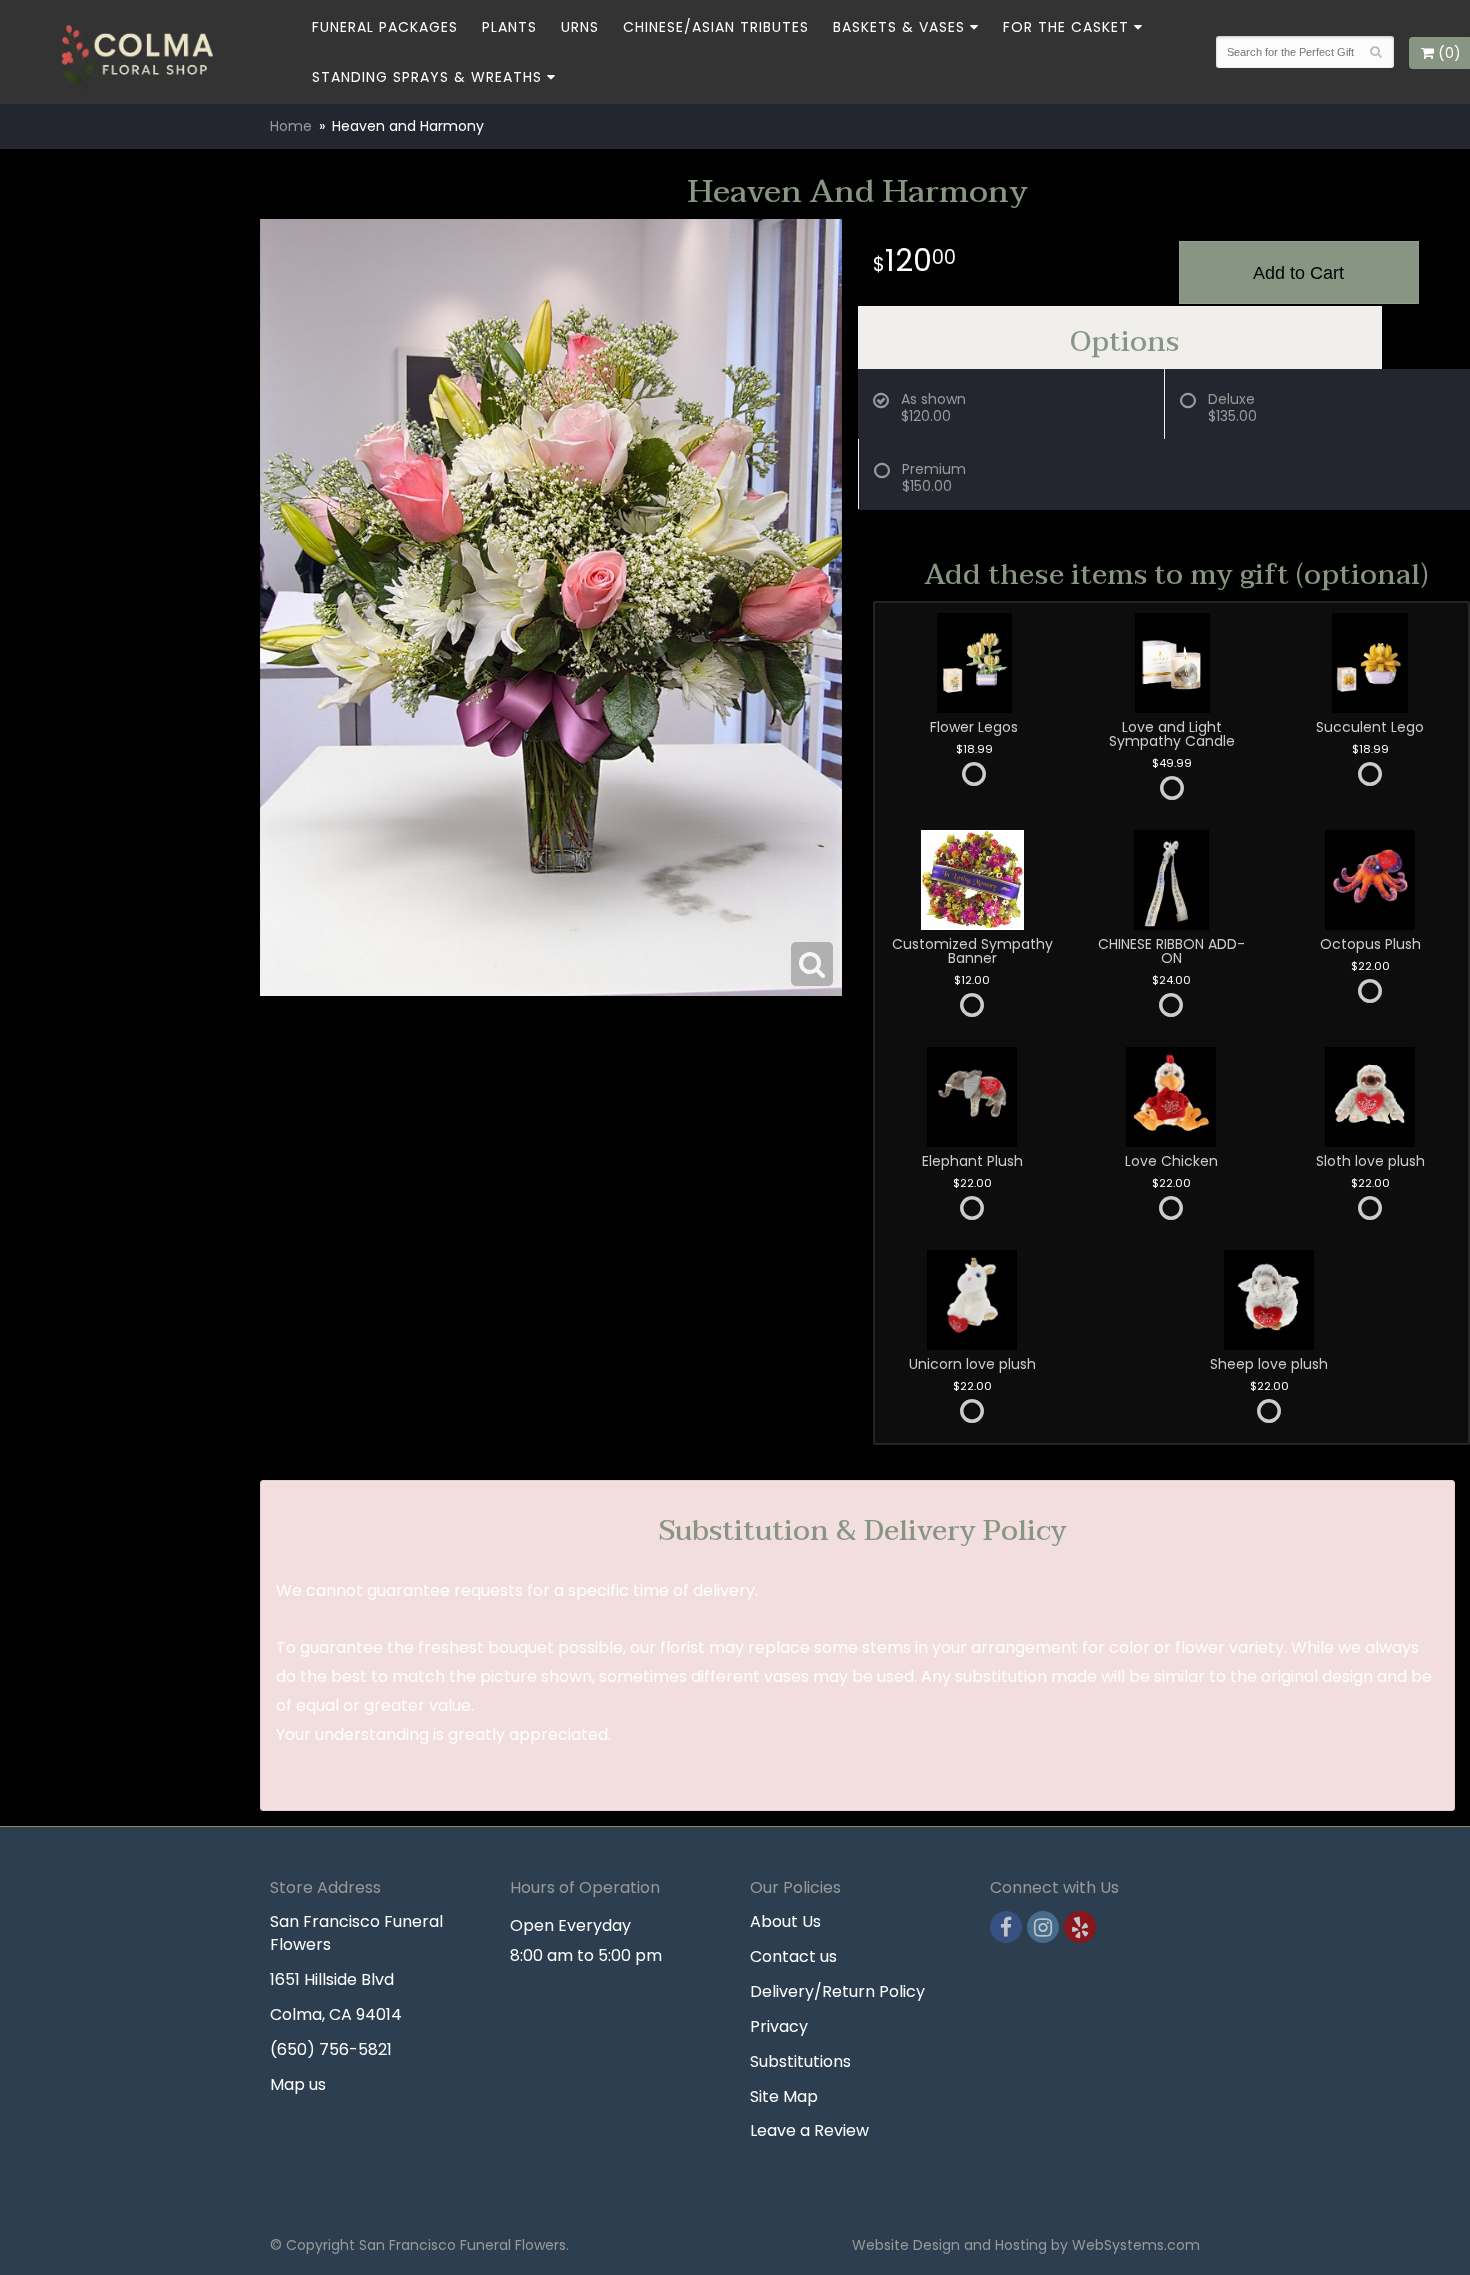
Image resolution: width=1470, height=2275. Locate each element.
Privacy (779, 2026)
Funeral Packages (385, 27)
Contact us (793, 1956)
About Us (785, 1921)
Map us (298, 2084)
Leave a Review (809, 2130)
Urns (580, 27)
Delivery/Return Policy (837, 1991)
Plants (509, 27)
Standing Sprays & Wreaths (427, 77)
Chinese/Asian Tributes (716, 27)
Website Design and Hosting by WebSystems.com (1026, 2245)
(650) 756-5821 (331, 2049)
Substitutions (800, 2061)
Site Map (784, 2096)
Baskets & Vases (899, 27)
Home (291, 126)
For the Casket (1066, 27)
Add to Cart (1298, 273)
